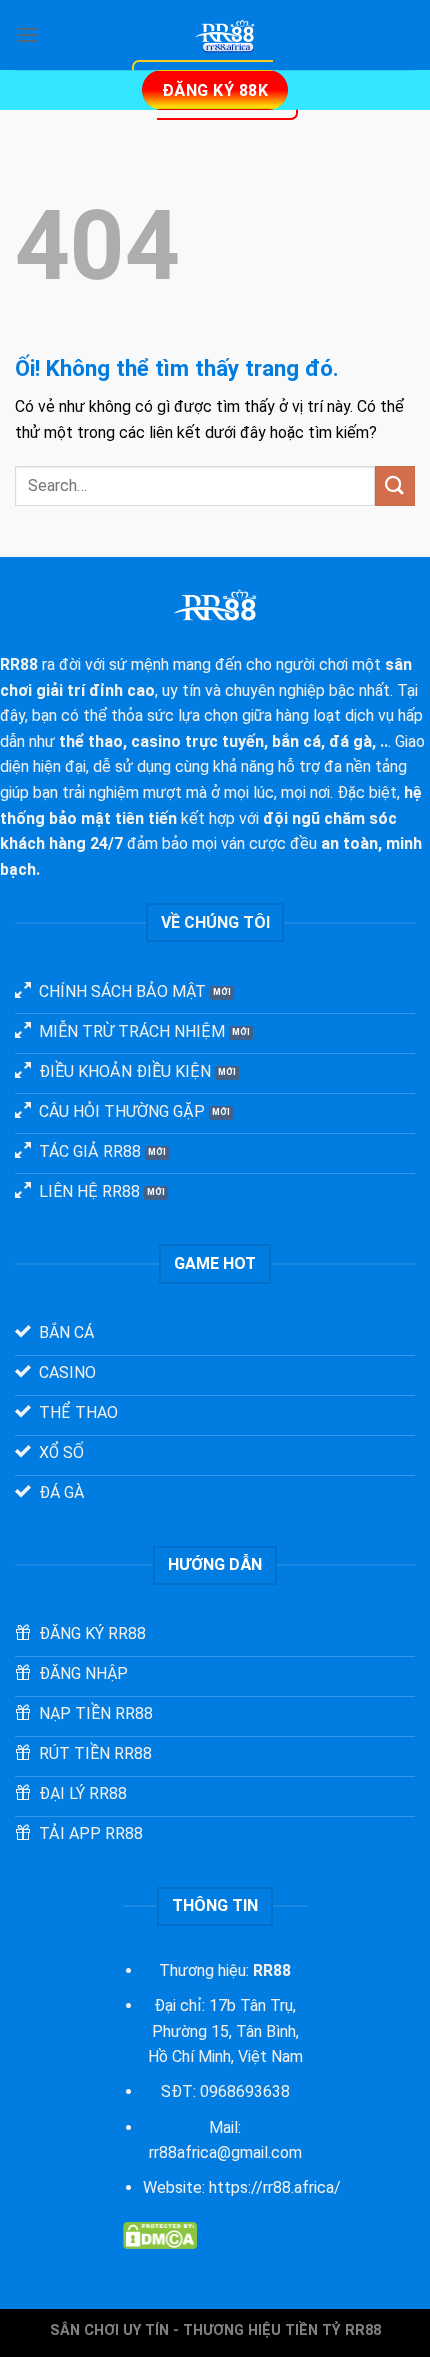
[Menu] (27, 34)
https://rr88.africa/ (275, 2187)
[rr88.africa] (227, 35)
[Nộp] (395, 485)
